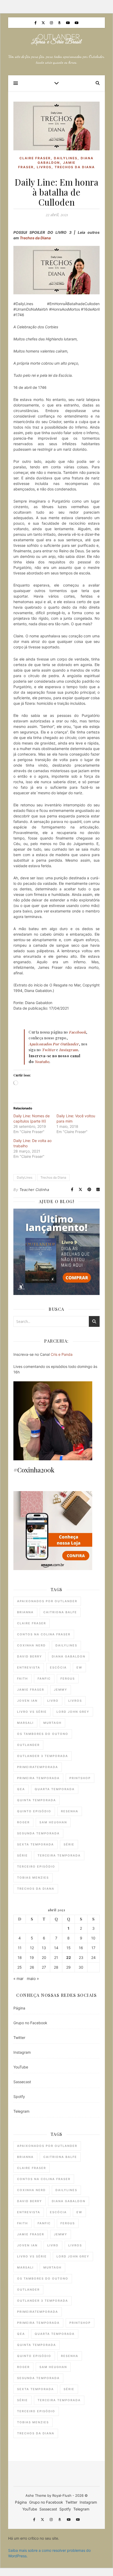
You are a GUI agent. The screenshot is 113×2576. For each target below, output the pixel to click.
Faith (22, 1679)
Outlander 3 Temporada (43, 1756)
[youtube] (68, 23)
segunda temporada (38, 1833)
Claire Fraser (35, 158)
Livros (44, 167)
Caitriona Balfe (60, 1612)
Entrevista (29, 1667)
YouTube (21, 2067)
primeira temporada (38, 1778)
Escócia (58, 1667)
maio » (33, 1979)
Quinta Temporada (37, 1800)
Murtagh (52, 1723)
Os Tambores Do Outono (43, 1734)
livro (53, 1701)
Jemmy (61, 1690)
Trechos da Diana (75, 167)
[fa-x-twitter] (44, 23)
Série (69, 1844)
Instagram (22, 2052)
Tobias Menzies (33, 1878)
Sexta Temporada (35, 1844)
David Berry (30, 1656)
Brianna (25, 1612)
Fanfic (44, 1679)
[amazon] (60, 23)
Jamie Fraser (31, 1690)
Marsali (25, 1723)
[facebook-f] (36, 23)
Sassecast (22, 2082)
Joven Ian (27, 1701)
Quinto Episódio (34, 1811)
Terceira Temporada (59, 1855)
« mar (19, 1979)
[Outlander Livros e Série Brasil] (56, 40)
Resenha (70, 1811)
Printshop (80, 1778)
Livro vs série (32, 1712)
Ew (79, 1667)
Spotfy (19, 2096)
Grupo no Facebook (30, 2023)
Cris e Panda (62, 1354)
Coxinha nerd (31, 1645)
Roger (23, 1822)
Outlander (28, 1745)
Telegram (21, 2111)
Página (19, 2008)
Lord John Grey (73, 1712)
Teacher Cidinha (34, 1190)
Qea (21, 1789)
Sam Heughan (53, 1822)
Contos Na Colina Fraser (44, 1634)
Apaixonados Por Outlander (47, 1601)
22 (69, 1958)
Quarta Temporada (55, 1789)
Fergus (68, 1679)
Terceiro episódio (36, 1867)
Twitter (19, 2038)
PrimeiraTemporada (38, 1767)
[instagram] (52, 23)
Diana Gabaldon (69, 1656)
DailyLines (66, 158)
